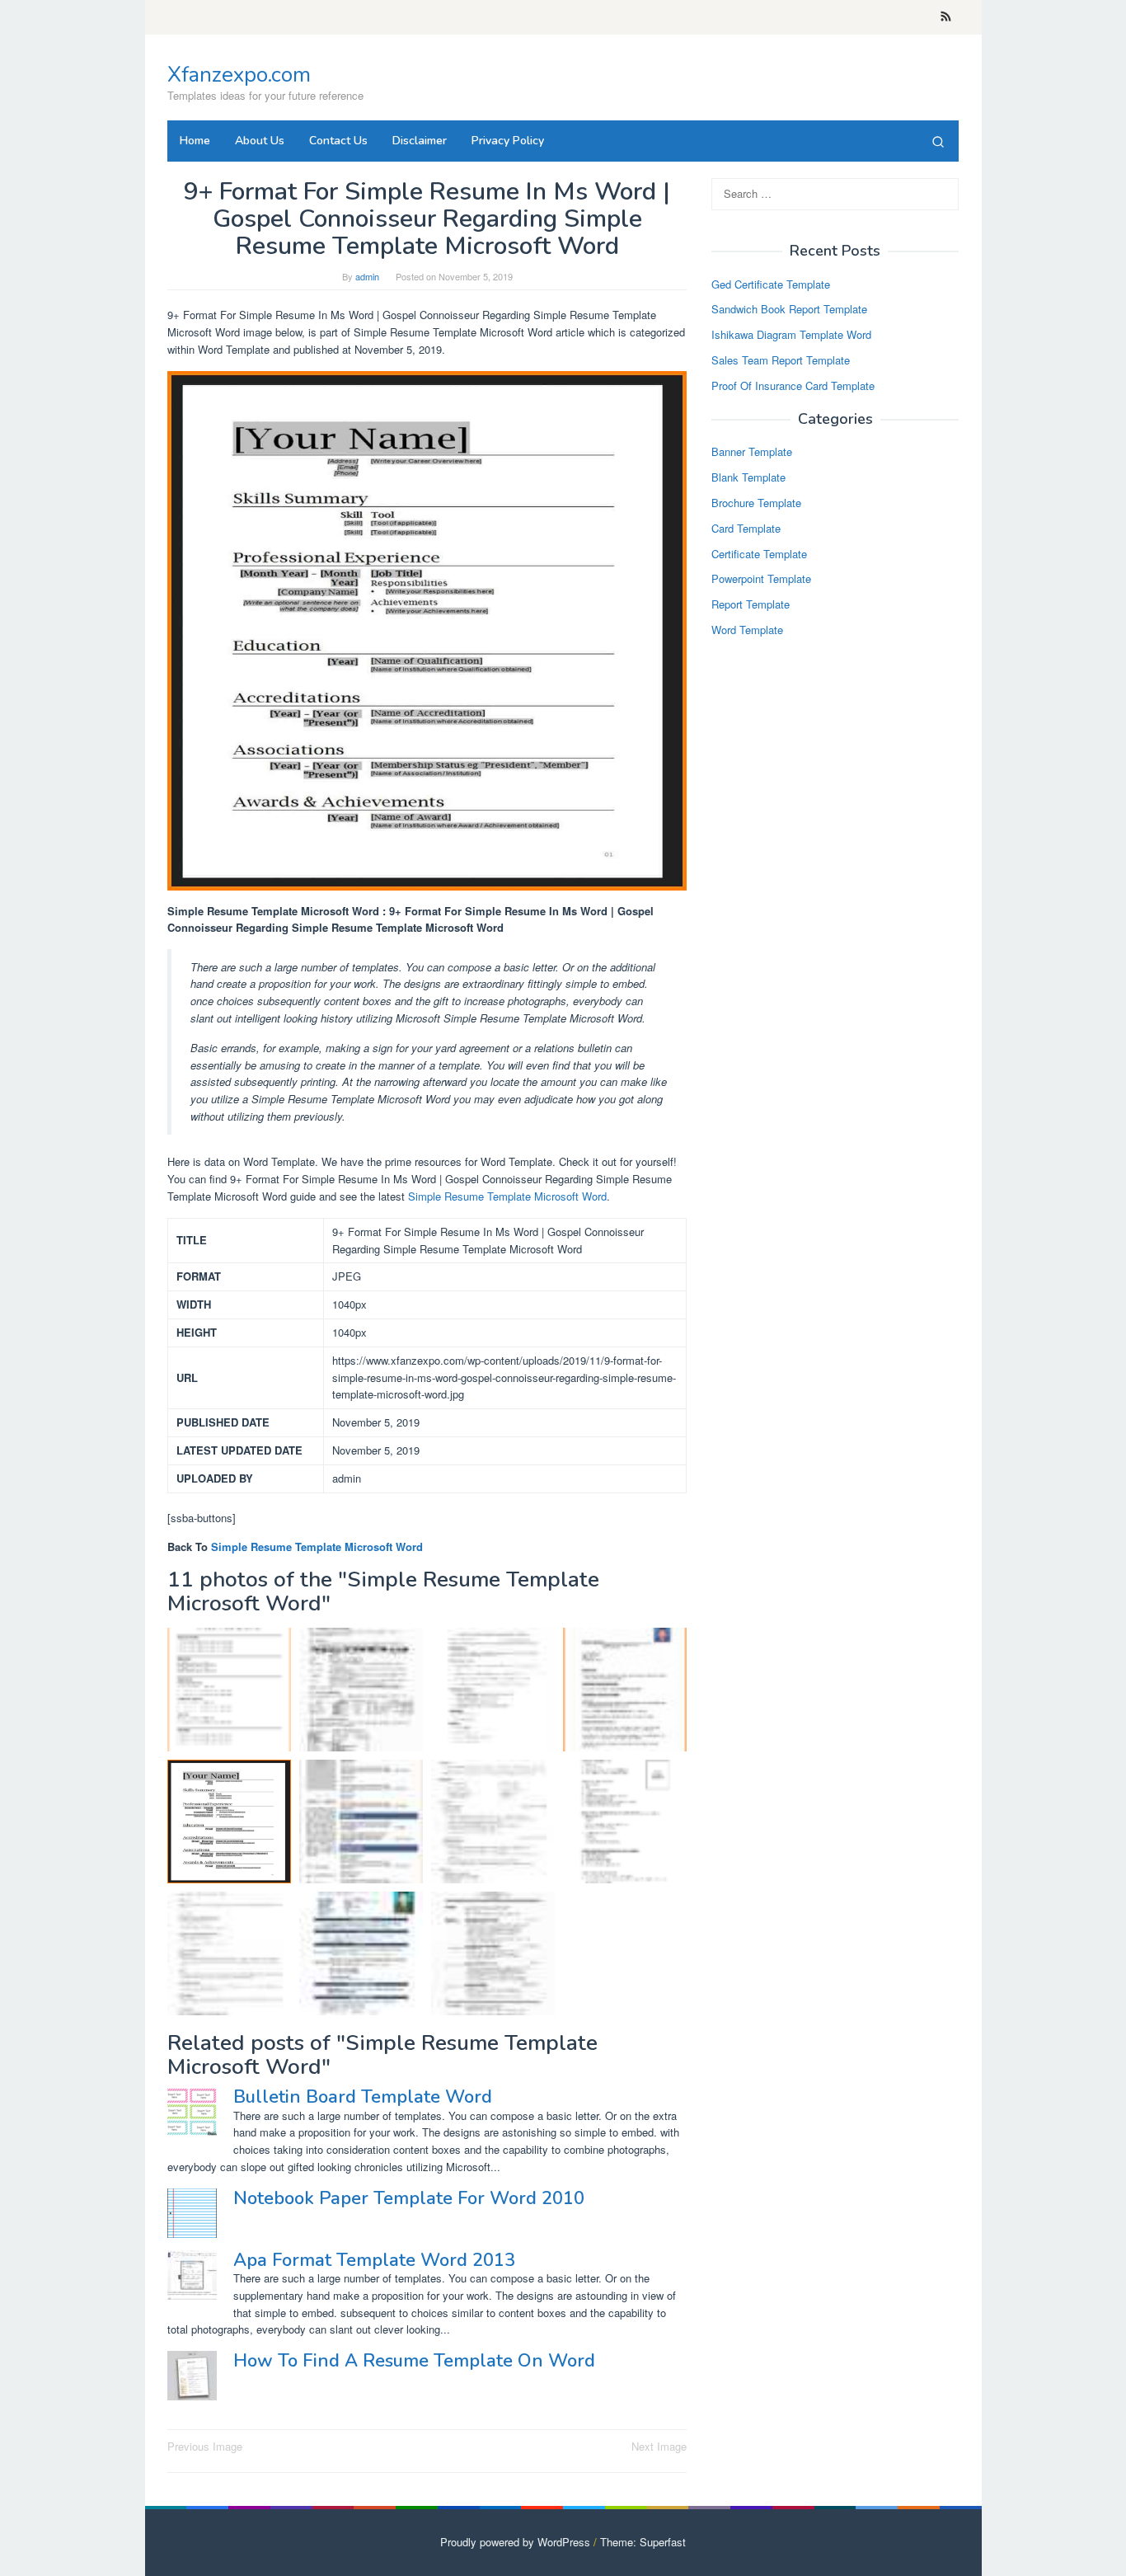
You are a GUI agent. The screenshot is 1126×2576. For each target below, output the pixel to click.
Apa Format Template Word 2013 (374, 2260)
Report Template (751, 605)
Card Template (746, 528)
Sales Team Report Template (781, 360)
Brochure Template (756, 503)
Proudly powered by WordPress (515, 2542)
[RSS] (946, 17)
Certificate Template (759, 554)
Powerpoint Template (761, 579)
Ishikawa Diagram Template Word (791, 335)
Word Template (747, 630)
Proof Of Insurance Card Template (793, 385)
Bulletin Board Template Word (363, 2097)
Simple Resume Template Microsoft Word (507, 1196)
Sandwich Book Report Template (789, 310)
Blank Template (748, 478)
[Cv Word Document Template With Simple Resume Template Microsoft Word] (361, 1953)
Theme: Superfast (643, 2542)
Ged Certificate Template (771, 284)
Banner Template (752, 452)
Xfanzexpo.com (239, 75)
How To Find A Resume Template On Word (414, 2361)
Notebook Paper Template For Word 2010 (409, 2198)
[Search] (938, 141)
